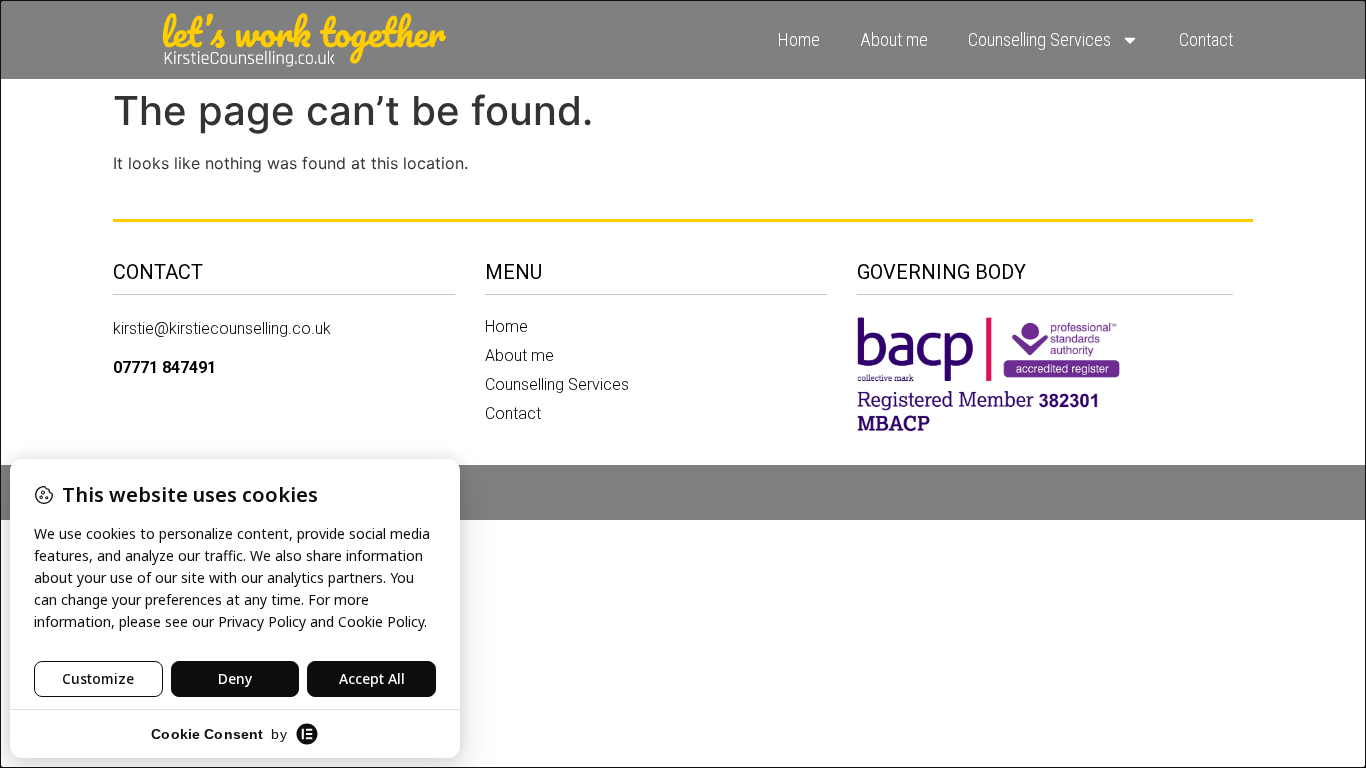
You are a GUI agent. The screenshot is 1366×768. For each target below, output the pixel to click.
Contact (1206, 39)
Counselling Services (1039, 39)
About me (894, 39)
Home (799, 39)
